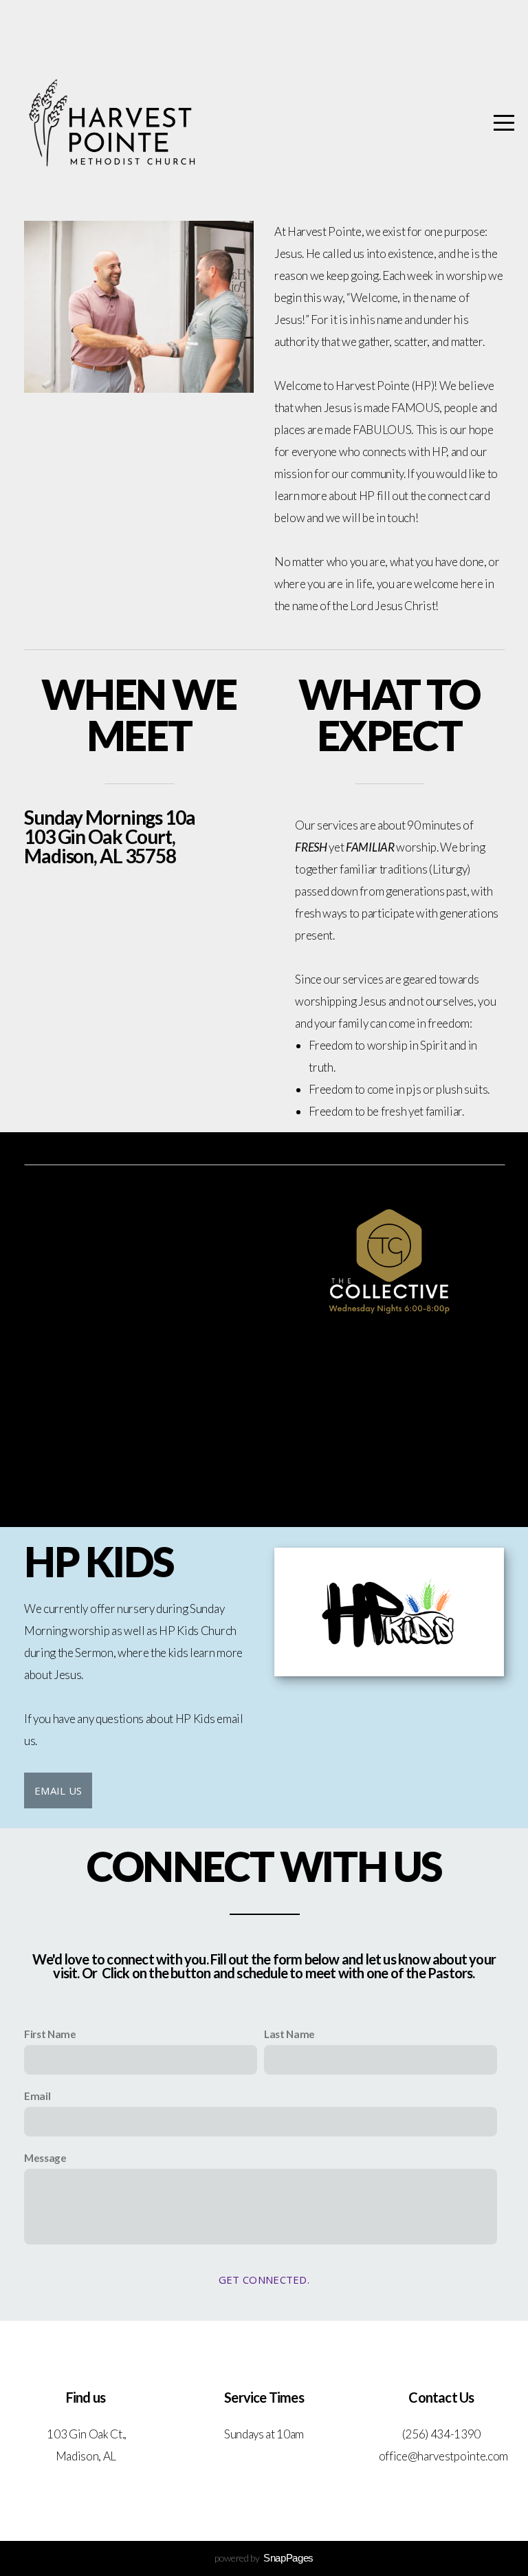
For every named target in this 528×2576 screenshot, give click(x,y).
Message (45, 2158)
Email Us (58, 1790)
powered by (264, 2558)
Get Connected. (264, 2280)
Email (37, 2096)
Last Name (289, 2034)
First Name (50, 2034)
